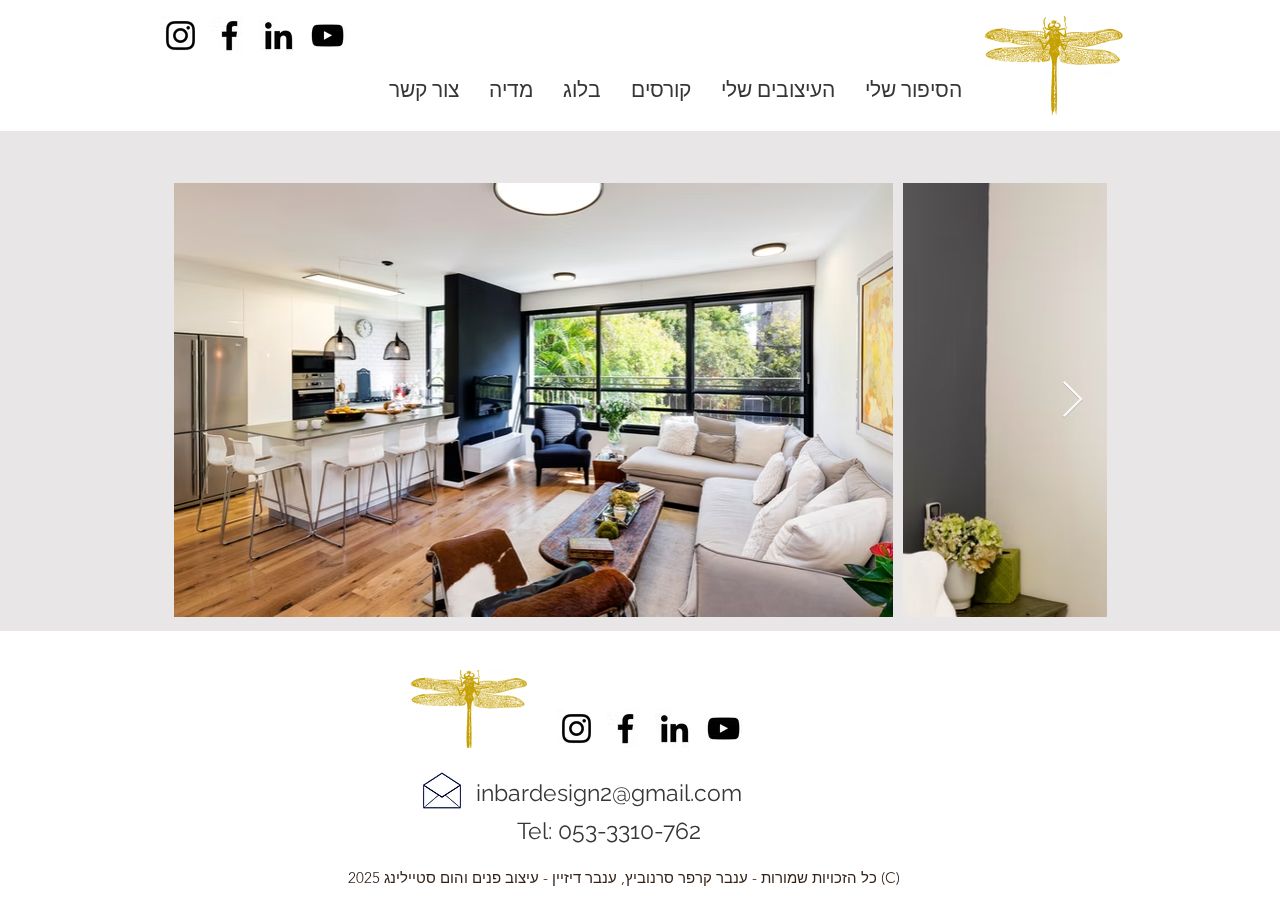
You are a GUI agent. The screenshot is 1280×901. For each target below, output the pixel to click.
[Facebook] (229, 35)
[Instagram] (180, 35)
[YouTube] (327, 35)
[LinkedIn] (278, 35)
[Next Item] (1072, 400)
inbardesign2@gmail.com (609, 792)
